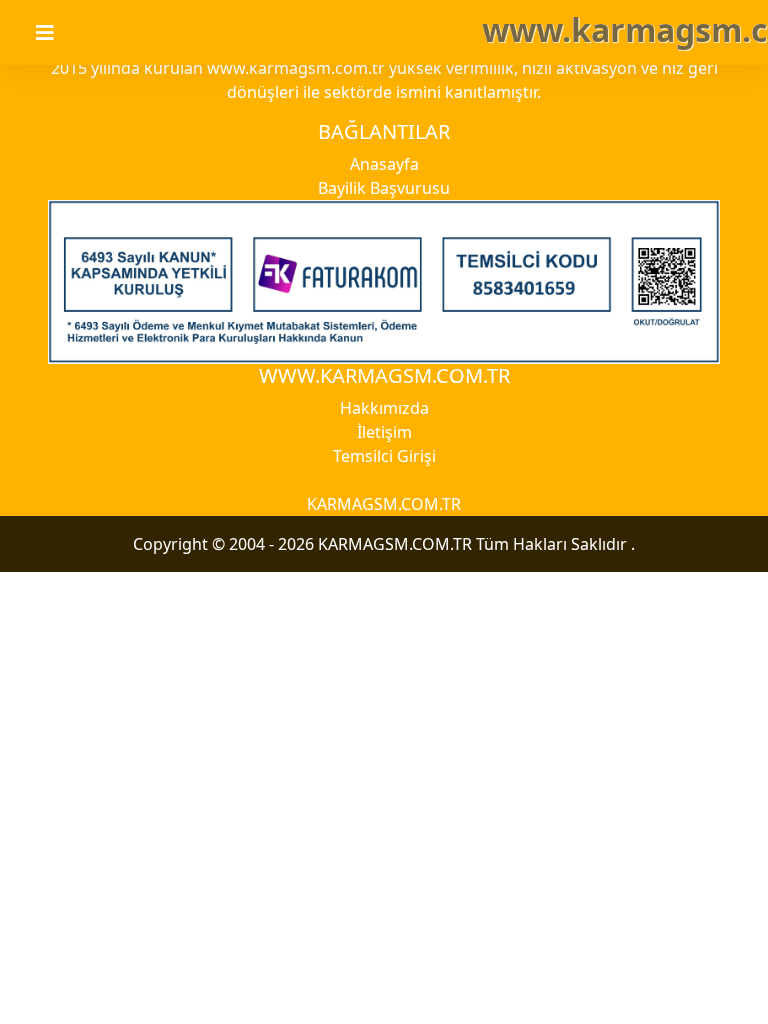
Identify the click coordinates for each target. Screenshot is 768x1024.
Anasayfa (384, 164)
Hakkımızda (384, 408)
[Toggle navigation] (57, 33)
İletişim (384, 432)
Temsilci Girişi (384, 456)
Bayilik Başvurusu (384, 188)
